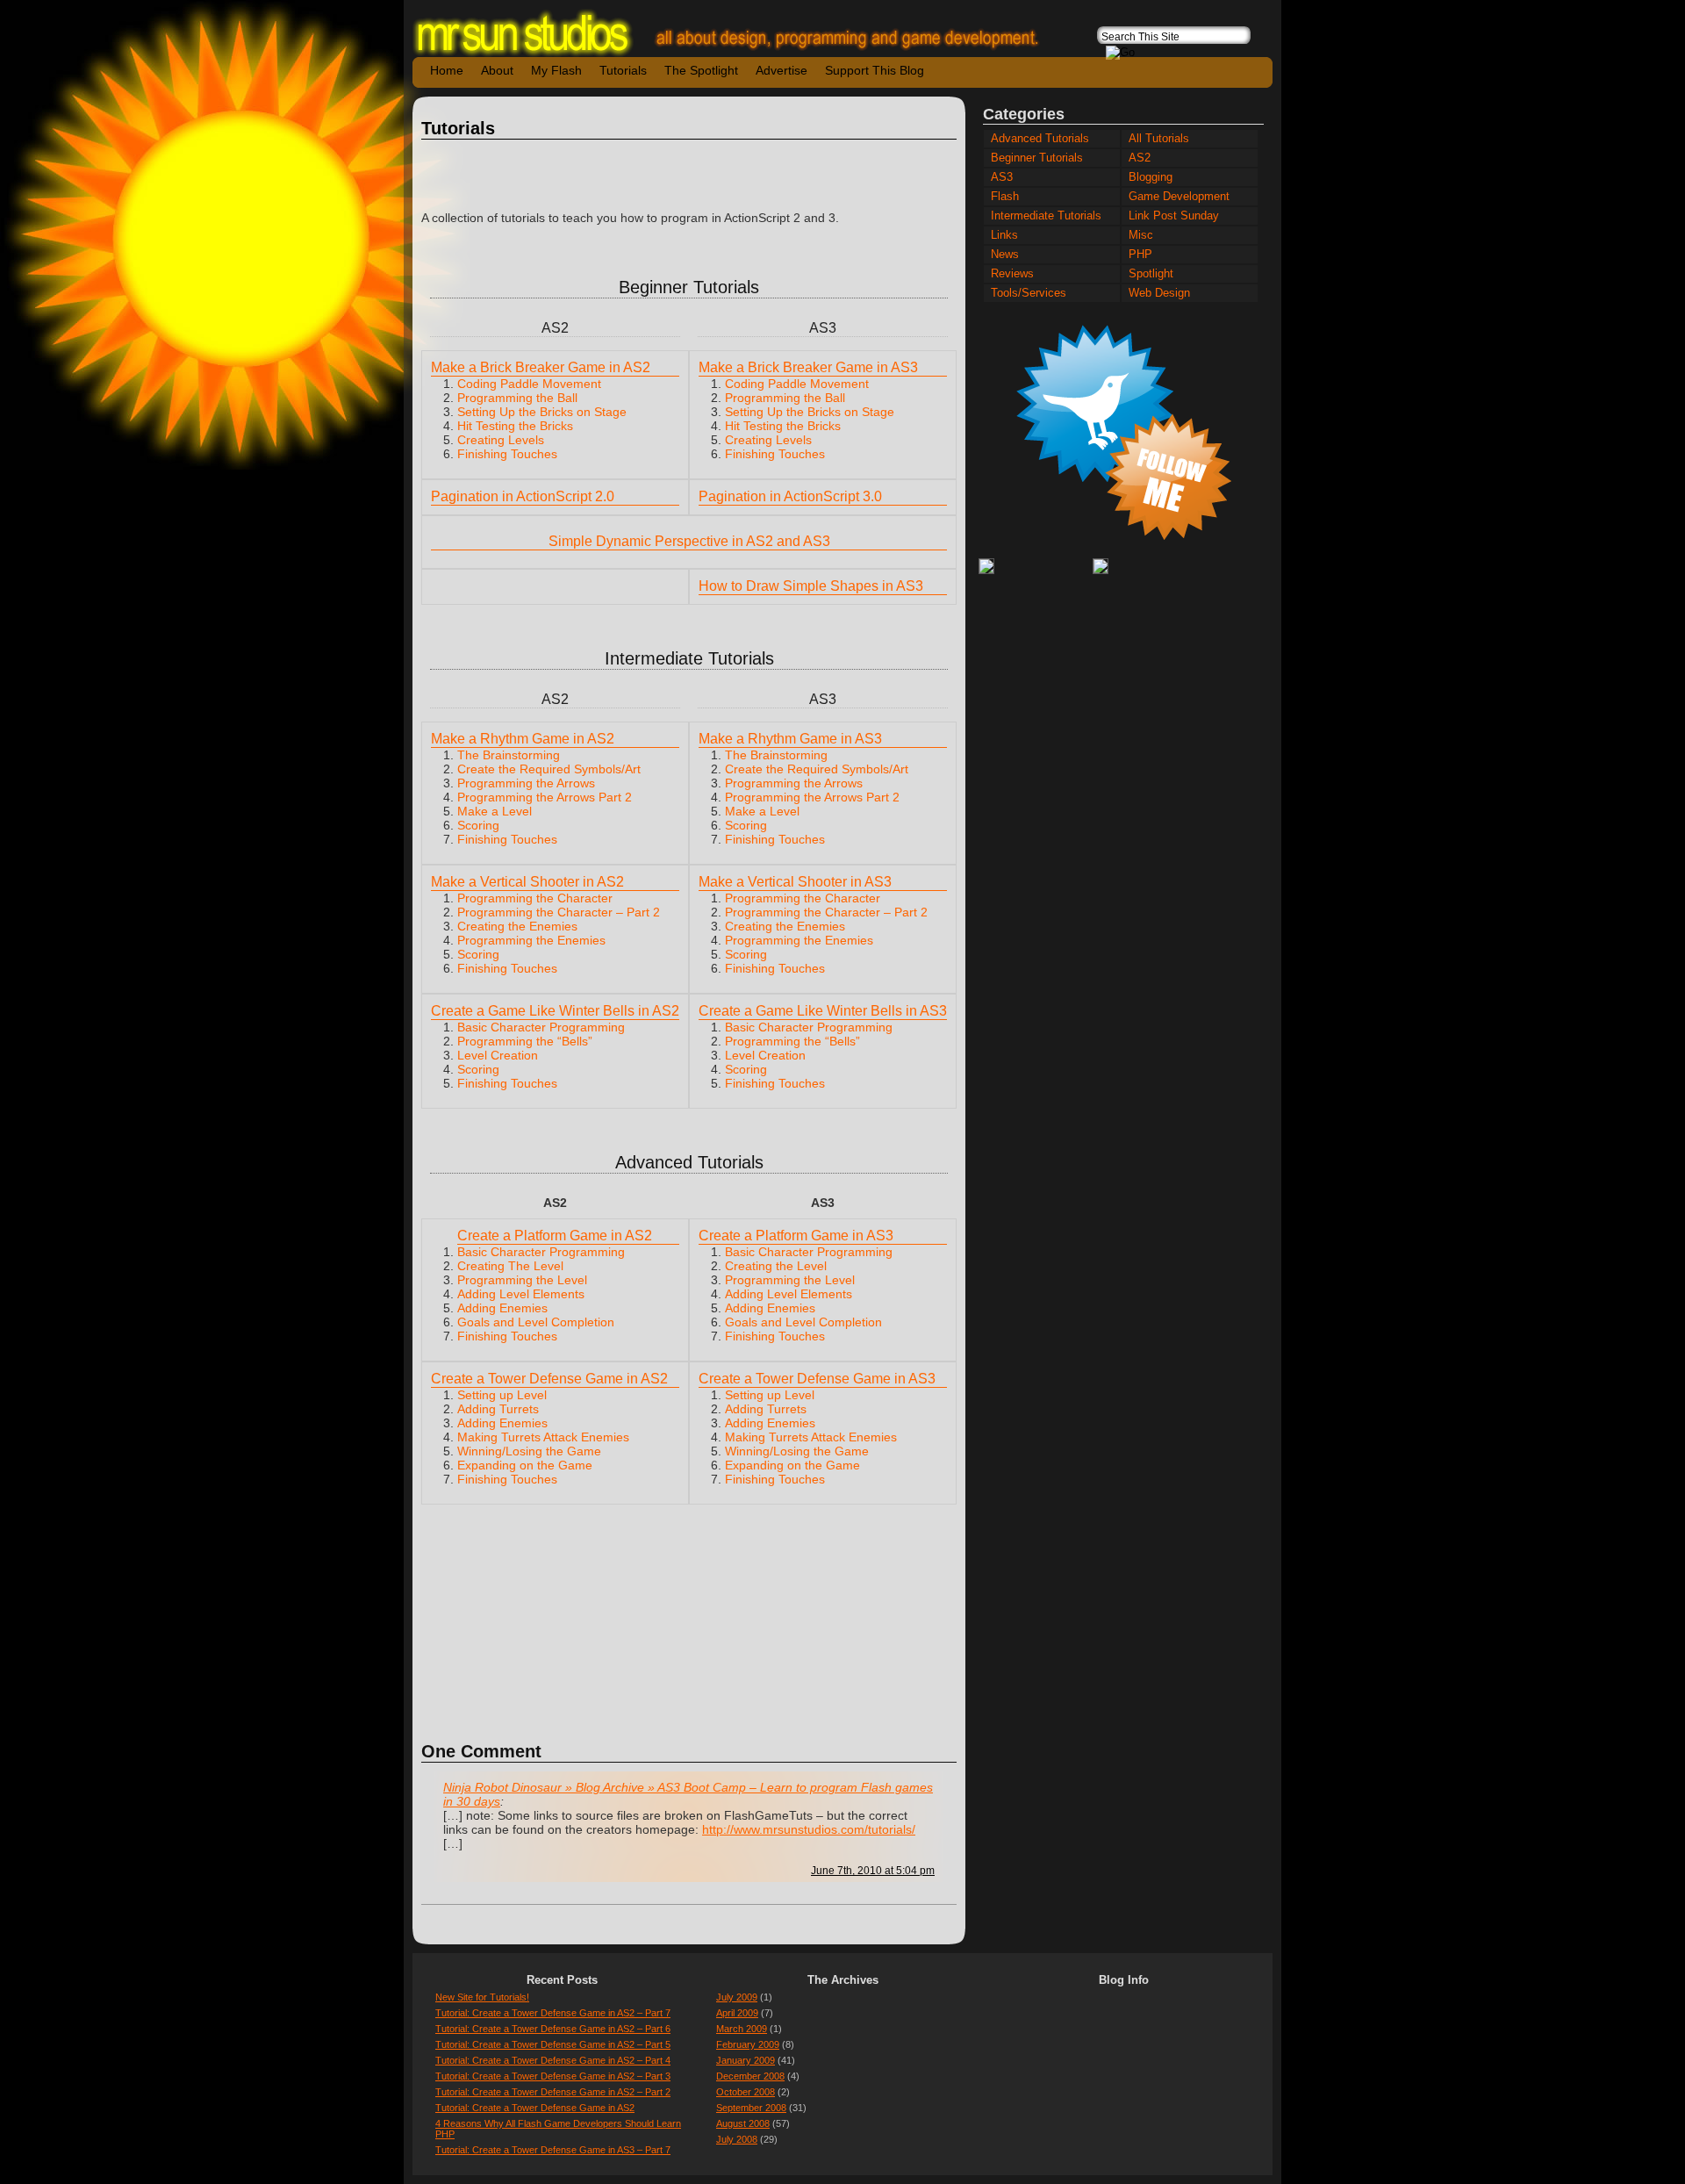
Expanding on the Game (525, 1465)
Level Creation (498, 1055)
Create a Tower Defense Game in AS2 (549, 1379)
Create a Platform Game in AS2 (555, 1236)
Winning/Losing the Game (529, 1451)
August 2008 (743, 2123)
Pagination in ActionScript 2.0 (523, 496)
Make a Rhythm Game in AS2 (523, 739)
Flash (1005, 197)
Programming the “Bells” (525, 1041)
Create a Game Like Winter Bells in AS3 (823, 1011)
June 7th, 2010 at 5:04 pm (873, 1870)
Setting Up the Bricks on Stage (542, 412)
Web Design (1159, 293)
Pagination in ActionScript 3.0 (790, 496)
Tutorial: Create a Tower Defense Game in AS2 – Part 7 (553, 2013)
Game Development (1179, 197)
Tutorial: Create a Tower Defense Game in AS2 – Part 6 (553, 2029)
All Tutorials (1159, 139)
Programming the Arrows (526, 783)
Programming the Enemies (531, 940)
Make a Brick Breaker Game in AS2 (541, 367)
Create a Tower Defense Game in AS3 (817, 1379)
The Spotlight (701, 70)
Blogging (1151, 177)
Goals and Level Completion (536, 1322)
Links (1004, 235)
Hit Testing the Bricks (515, 426)
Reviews (1012, 274)
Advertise (782, 70)
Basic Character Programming (541, 1027)
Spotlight (1151, 274)
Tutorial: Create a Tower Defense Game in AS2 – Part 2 (553, 2092)
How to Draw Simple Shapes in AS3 (811, 586)
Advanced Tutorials (1040, 139)
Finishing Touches (507, 454)
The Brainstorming (509, 755)
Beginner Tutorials (1037, 158)
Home (447, 70)
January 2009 (746, 2060)
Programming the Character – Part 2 (559, 912)
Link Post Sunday (1174, 216)
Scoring (478, 825)
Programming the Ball (517, 398)
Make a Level (495, 811)
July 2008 (737, 2139)
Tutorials (623, 70)
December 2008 (750, 2076)
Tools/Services (1029, 293)
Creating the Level (776, 1266)
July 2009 (737, 1997)
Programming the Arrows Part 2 (545, 797)
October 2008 (746, 2092)
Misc (1141, 235)
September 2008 (751, 2108)
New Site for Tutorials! (482, 1997)
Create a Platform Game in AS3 (796, 1236)
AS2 (1140, 158)
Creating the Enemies (517, 926)
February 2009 (748, 2044)
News (1005, 255)
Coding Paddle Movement (529, 384)
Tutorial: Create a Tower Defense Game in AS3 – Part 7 (553, 2150)
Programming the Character (535, 898)
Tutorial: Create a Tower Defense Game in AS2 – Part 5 (553, 2044)
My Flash (556, 70)
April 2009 (737, 2013)
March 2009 (742, 2029)
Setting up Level (502, 1395)
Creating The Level (510, 1266)
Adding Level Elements (521, 1294)
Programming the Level (522, 1280)
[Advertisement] (689, 176)
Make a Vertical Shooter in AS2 (527, 882)
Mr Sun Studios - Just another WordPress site (742, 33)
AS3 (1002, 177)
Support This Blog (875, 70)
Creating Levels (501, 440)
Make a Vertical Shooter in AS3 (795, 882)
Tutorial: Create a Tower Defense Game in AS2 (535, 2108)
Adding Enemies (502, 1308)
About (497, 70)
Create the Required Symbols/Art (549, 769)
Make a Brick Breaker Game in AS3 (808, 367)
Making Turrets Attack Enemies (543, 1437)
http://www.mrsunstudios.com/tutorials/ (809, 1829)
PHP (1140, 255)
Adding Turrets (498, 1409)
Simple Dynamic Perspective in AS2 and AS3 (689, 541)
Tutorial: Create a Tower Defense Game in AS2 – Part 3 (553, 2076)
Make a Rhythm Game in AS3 (790, 739)
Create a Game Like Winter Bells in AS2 (555, 1011)
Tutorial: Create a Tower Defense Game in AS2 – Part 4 (553, 2060)
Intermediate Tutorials (1046, 216)
